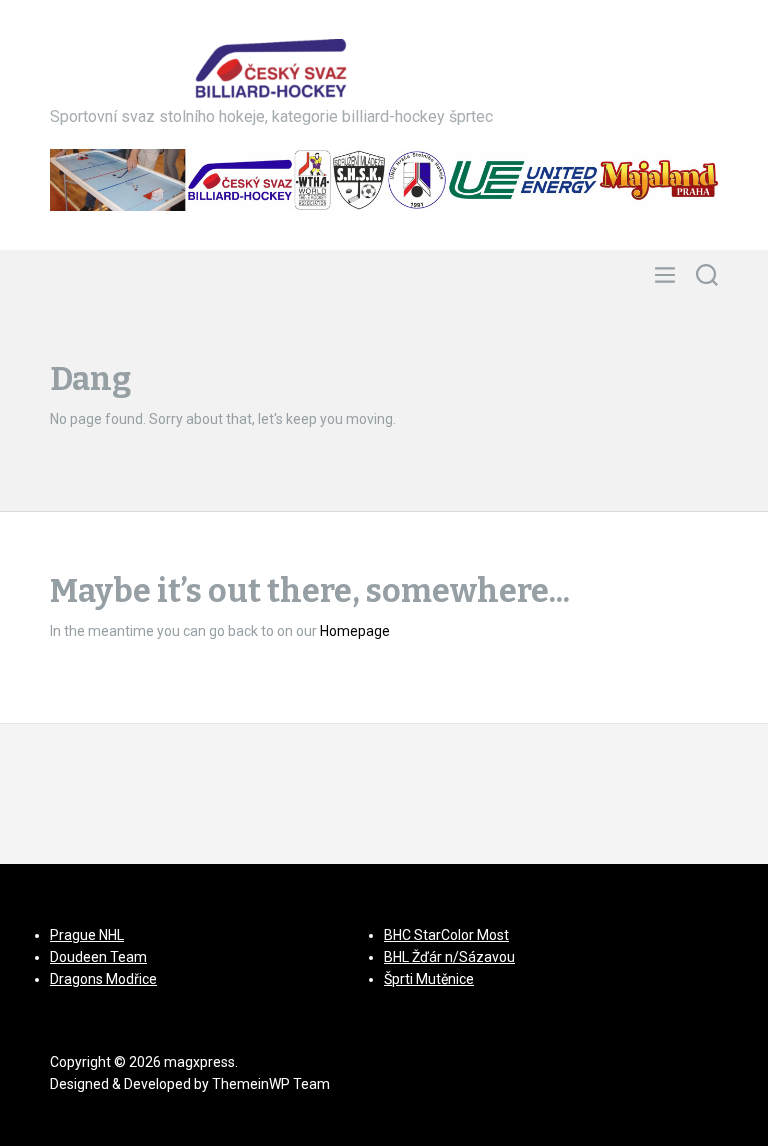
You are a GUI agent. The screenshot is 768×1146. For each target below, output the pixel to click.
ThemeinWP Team (271, 1084)
